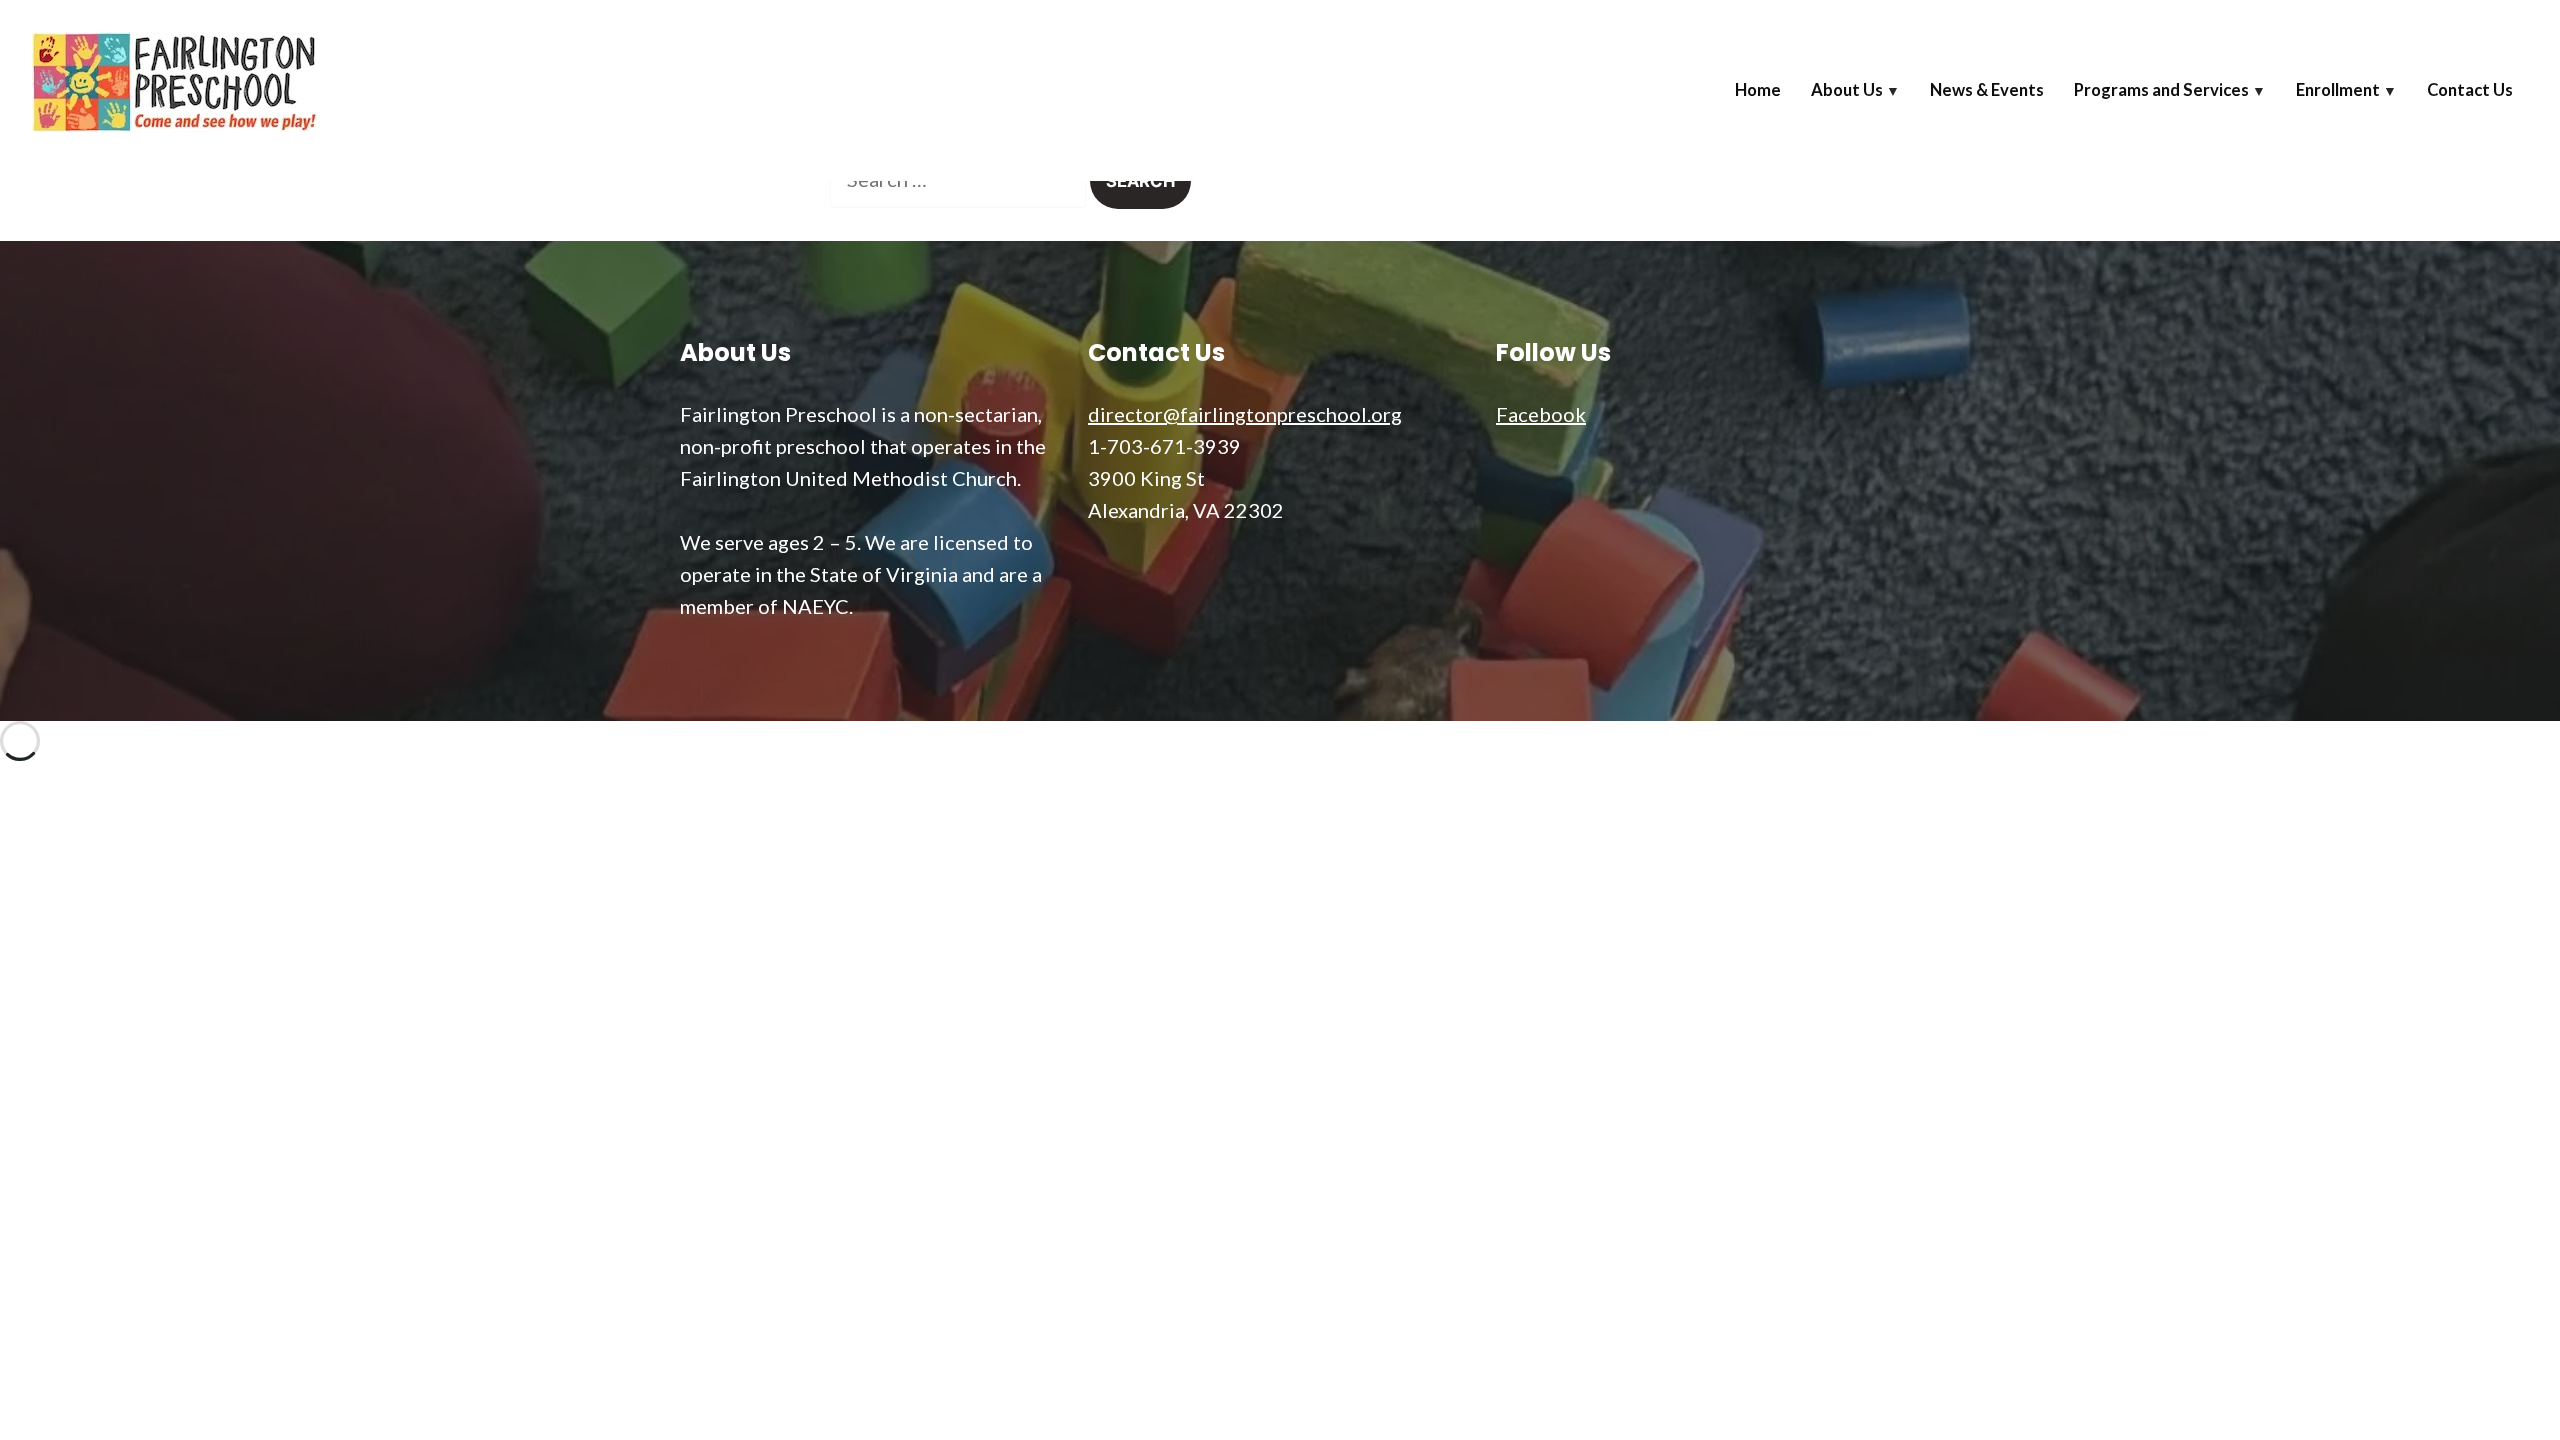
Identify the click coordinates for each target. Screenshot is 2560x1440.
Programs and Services (2161, 90)
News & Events (1987, 90)
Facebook (1541, 414)
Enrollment (2338, 90)
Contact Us (2470, 90)
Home (1758, 90)
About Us (1847, 90)
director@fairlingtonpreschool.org (1245, 414)
